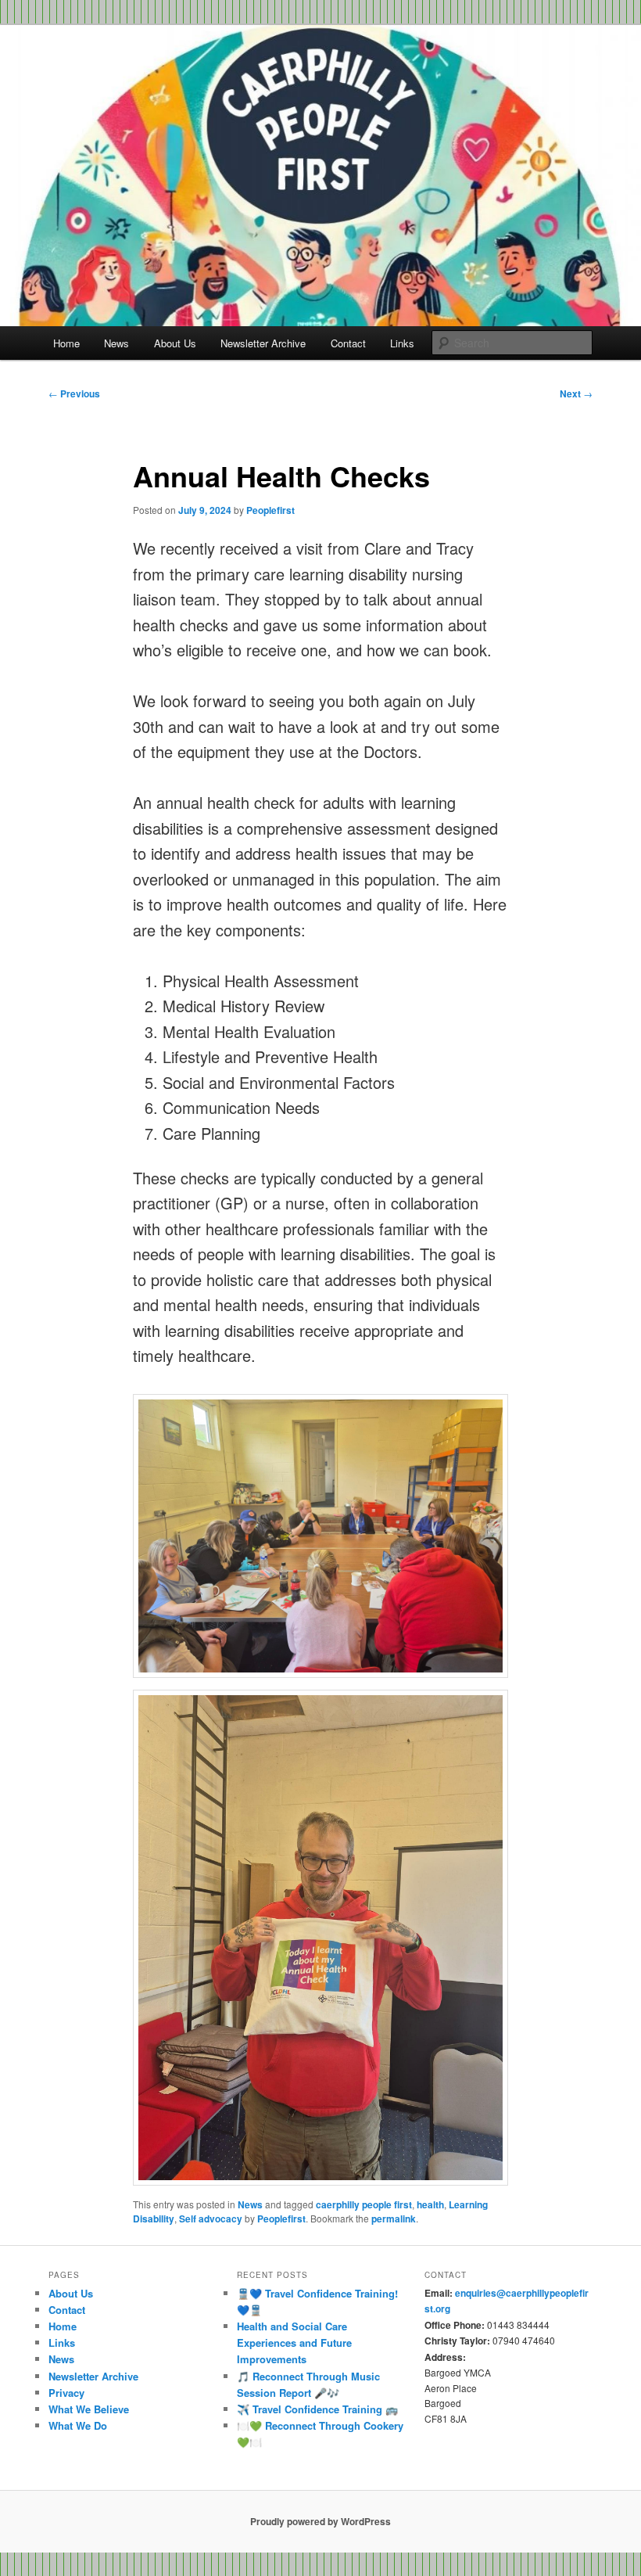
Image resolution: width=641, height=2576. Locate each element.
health (430, 2204)
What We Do (78, 2425)
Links (402, 343)
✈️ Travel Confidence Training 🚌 (317, 2409)
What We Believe (89, 2409)
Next (576, 393)
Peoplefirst (270, 510)
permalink (394, 2219)
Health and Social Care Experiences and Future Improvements (294, 2342)
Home (66, 343)
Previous (74, 393)
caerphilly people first (364, 2204)
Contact (348, 343)
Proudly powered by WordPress (320, 2521)
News (116, 343)
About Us (175, 343)
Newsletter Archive (263, 343)
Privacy (66, 2393)
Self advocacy (211, 2219)
